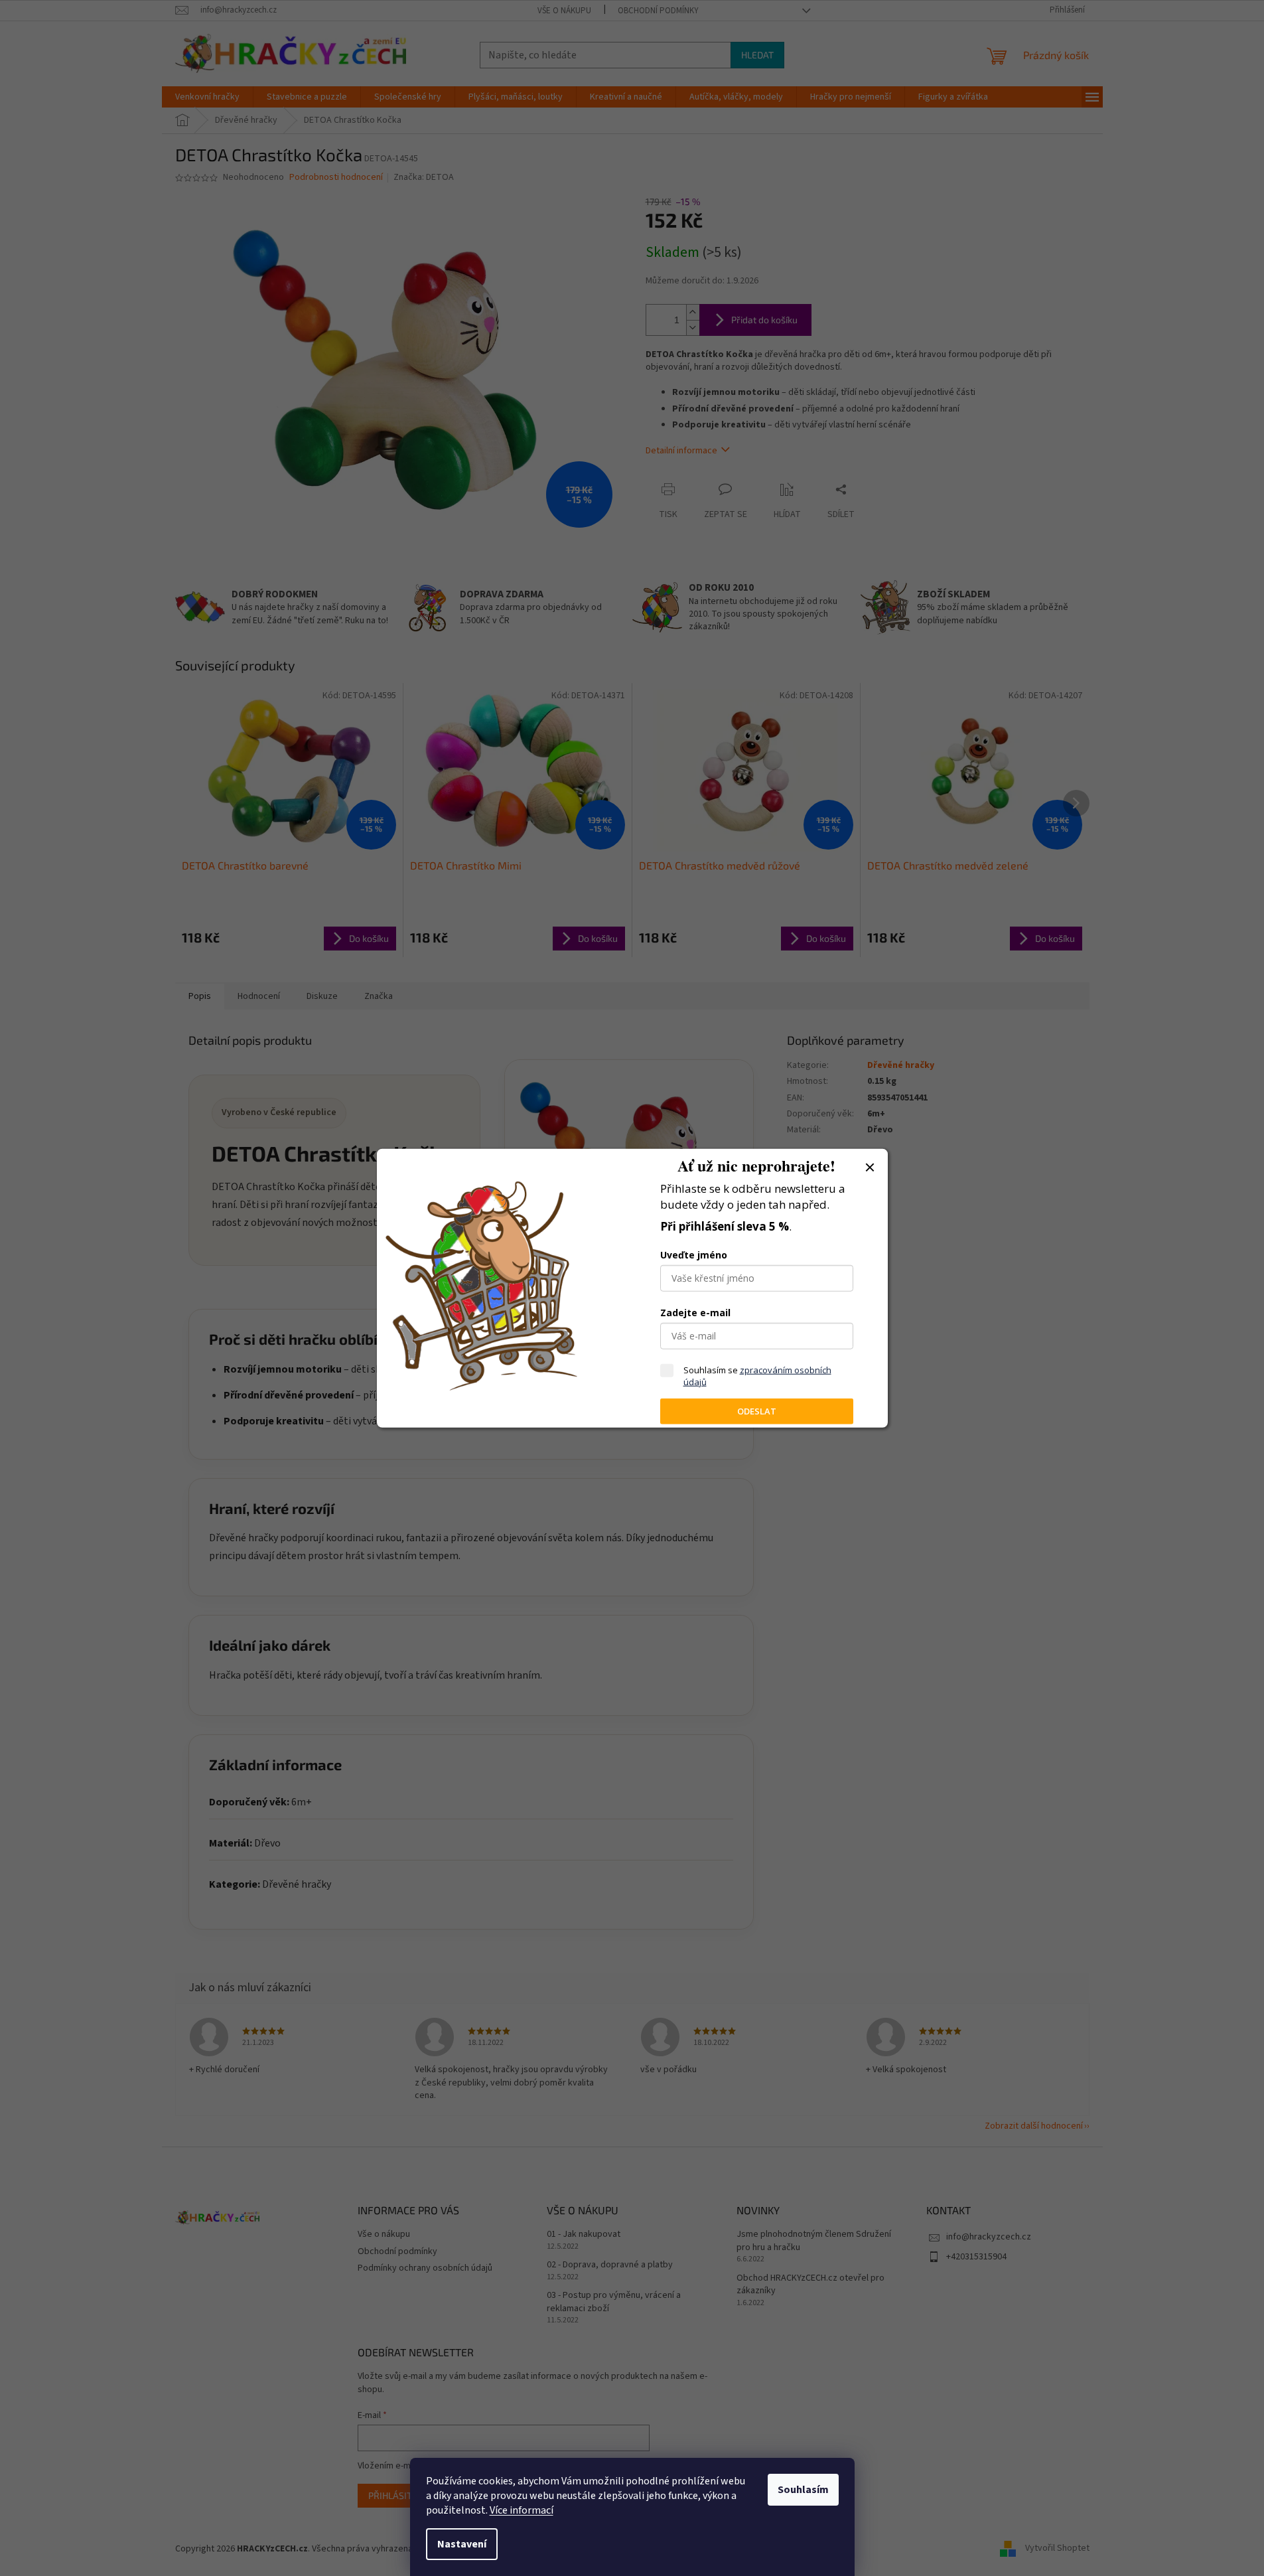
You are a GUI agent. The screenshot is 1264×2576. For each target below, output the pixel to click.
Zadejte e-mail (695, 1313)
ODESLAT (757, 1411)
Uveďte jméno (694, 1255)
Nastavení (462, 2544)
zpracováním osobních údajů (757, 1376)
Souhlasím (803, 2490)
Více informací (522, 2510)
